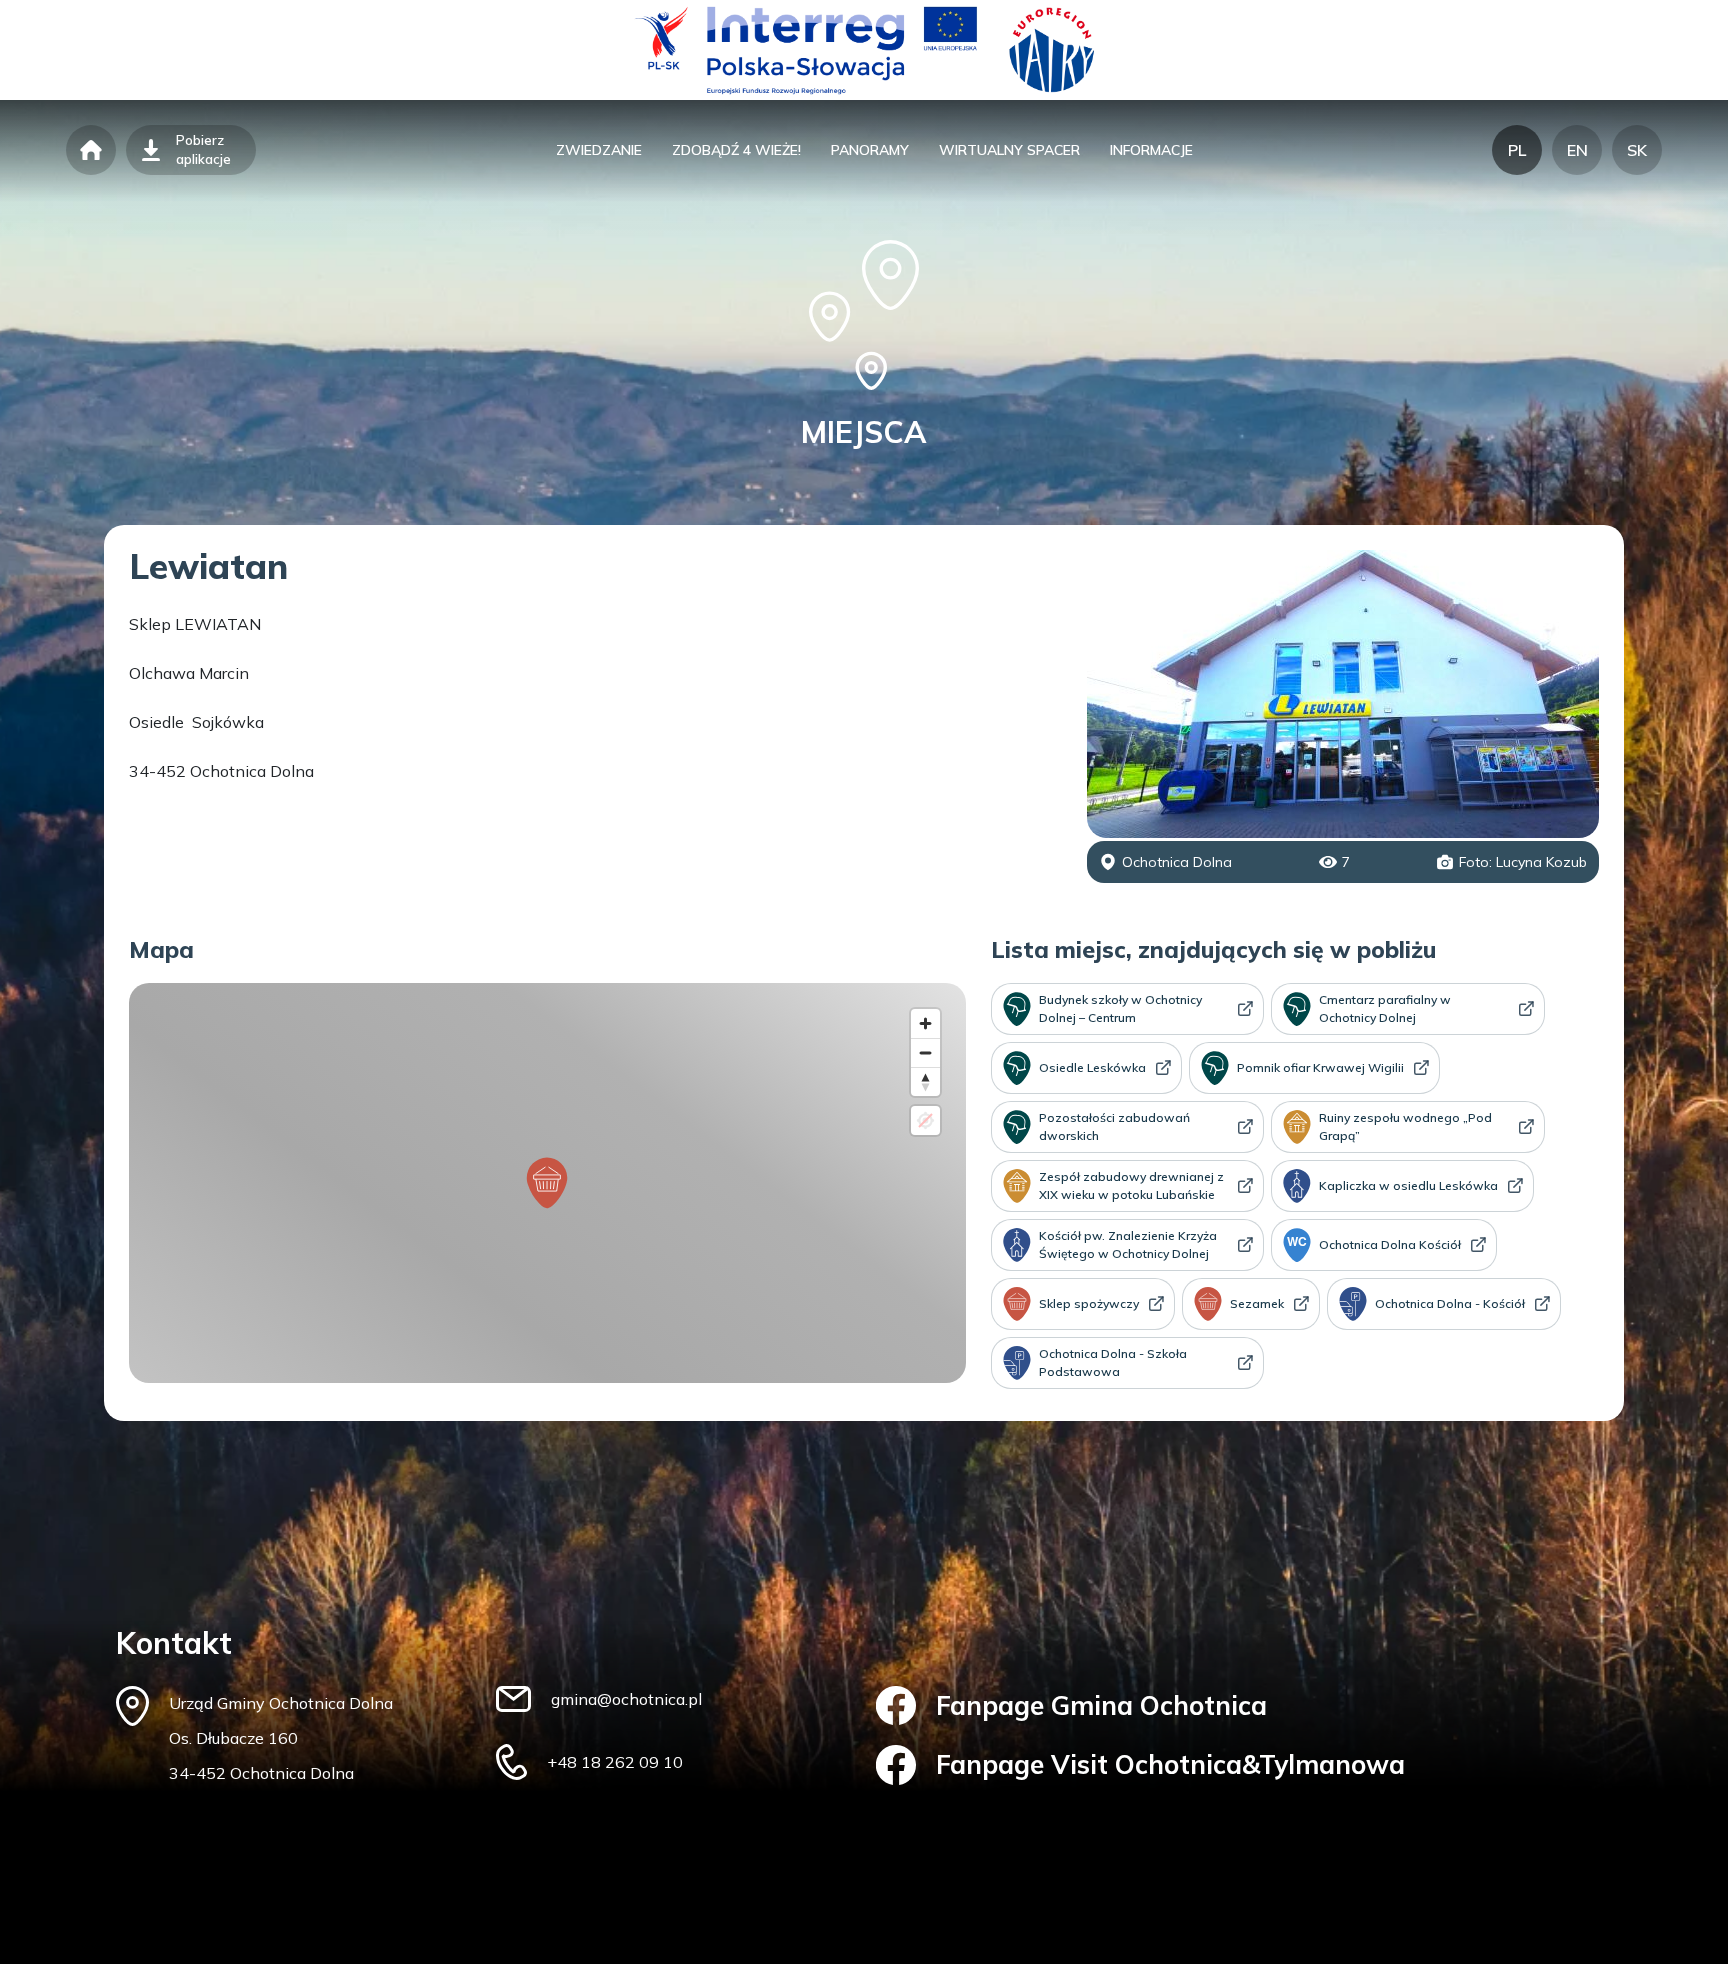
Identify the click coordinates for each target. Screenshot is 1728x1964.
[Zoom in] (925, 1023)
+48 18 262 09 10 (615, 1762)
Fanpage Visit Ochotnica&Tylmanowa (1170, 1764)
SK (1637, 150)
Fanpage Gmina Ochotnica (1101, 1705)
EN (1577, 150)
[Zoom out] (925, 1052)
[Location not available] (925, 1120)
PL (1517, 150)
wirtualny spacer (1009, 150)
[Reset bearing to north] (925, 1081)
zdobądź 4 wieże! (736, 150)
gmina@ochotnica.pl (626, 1699)
